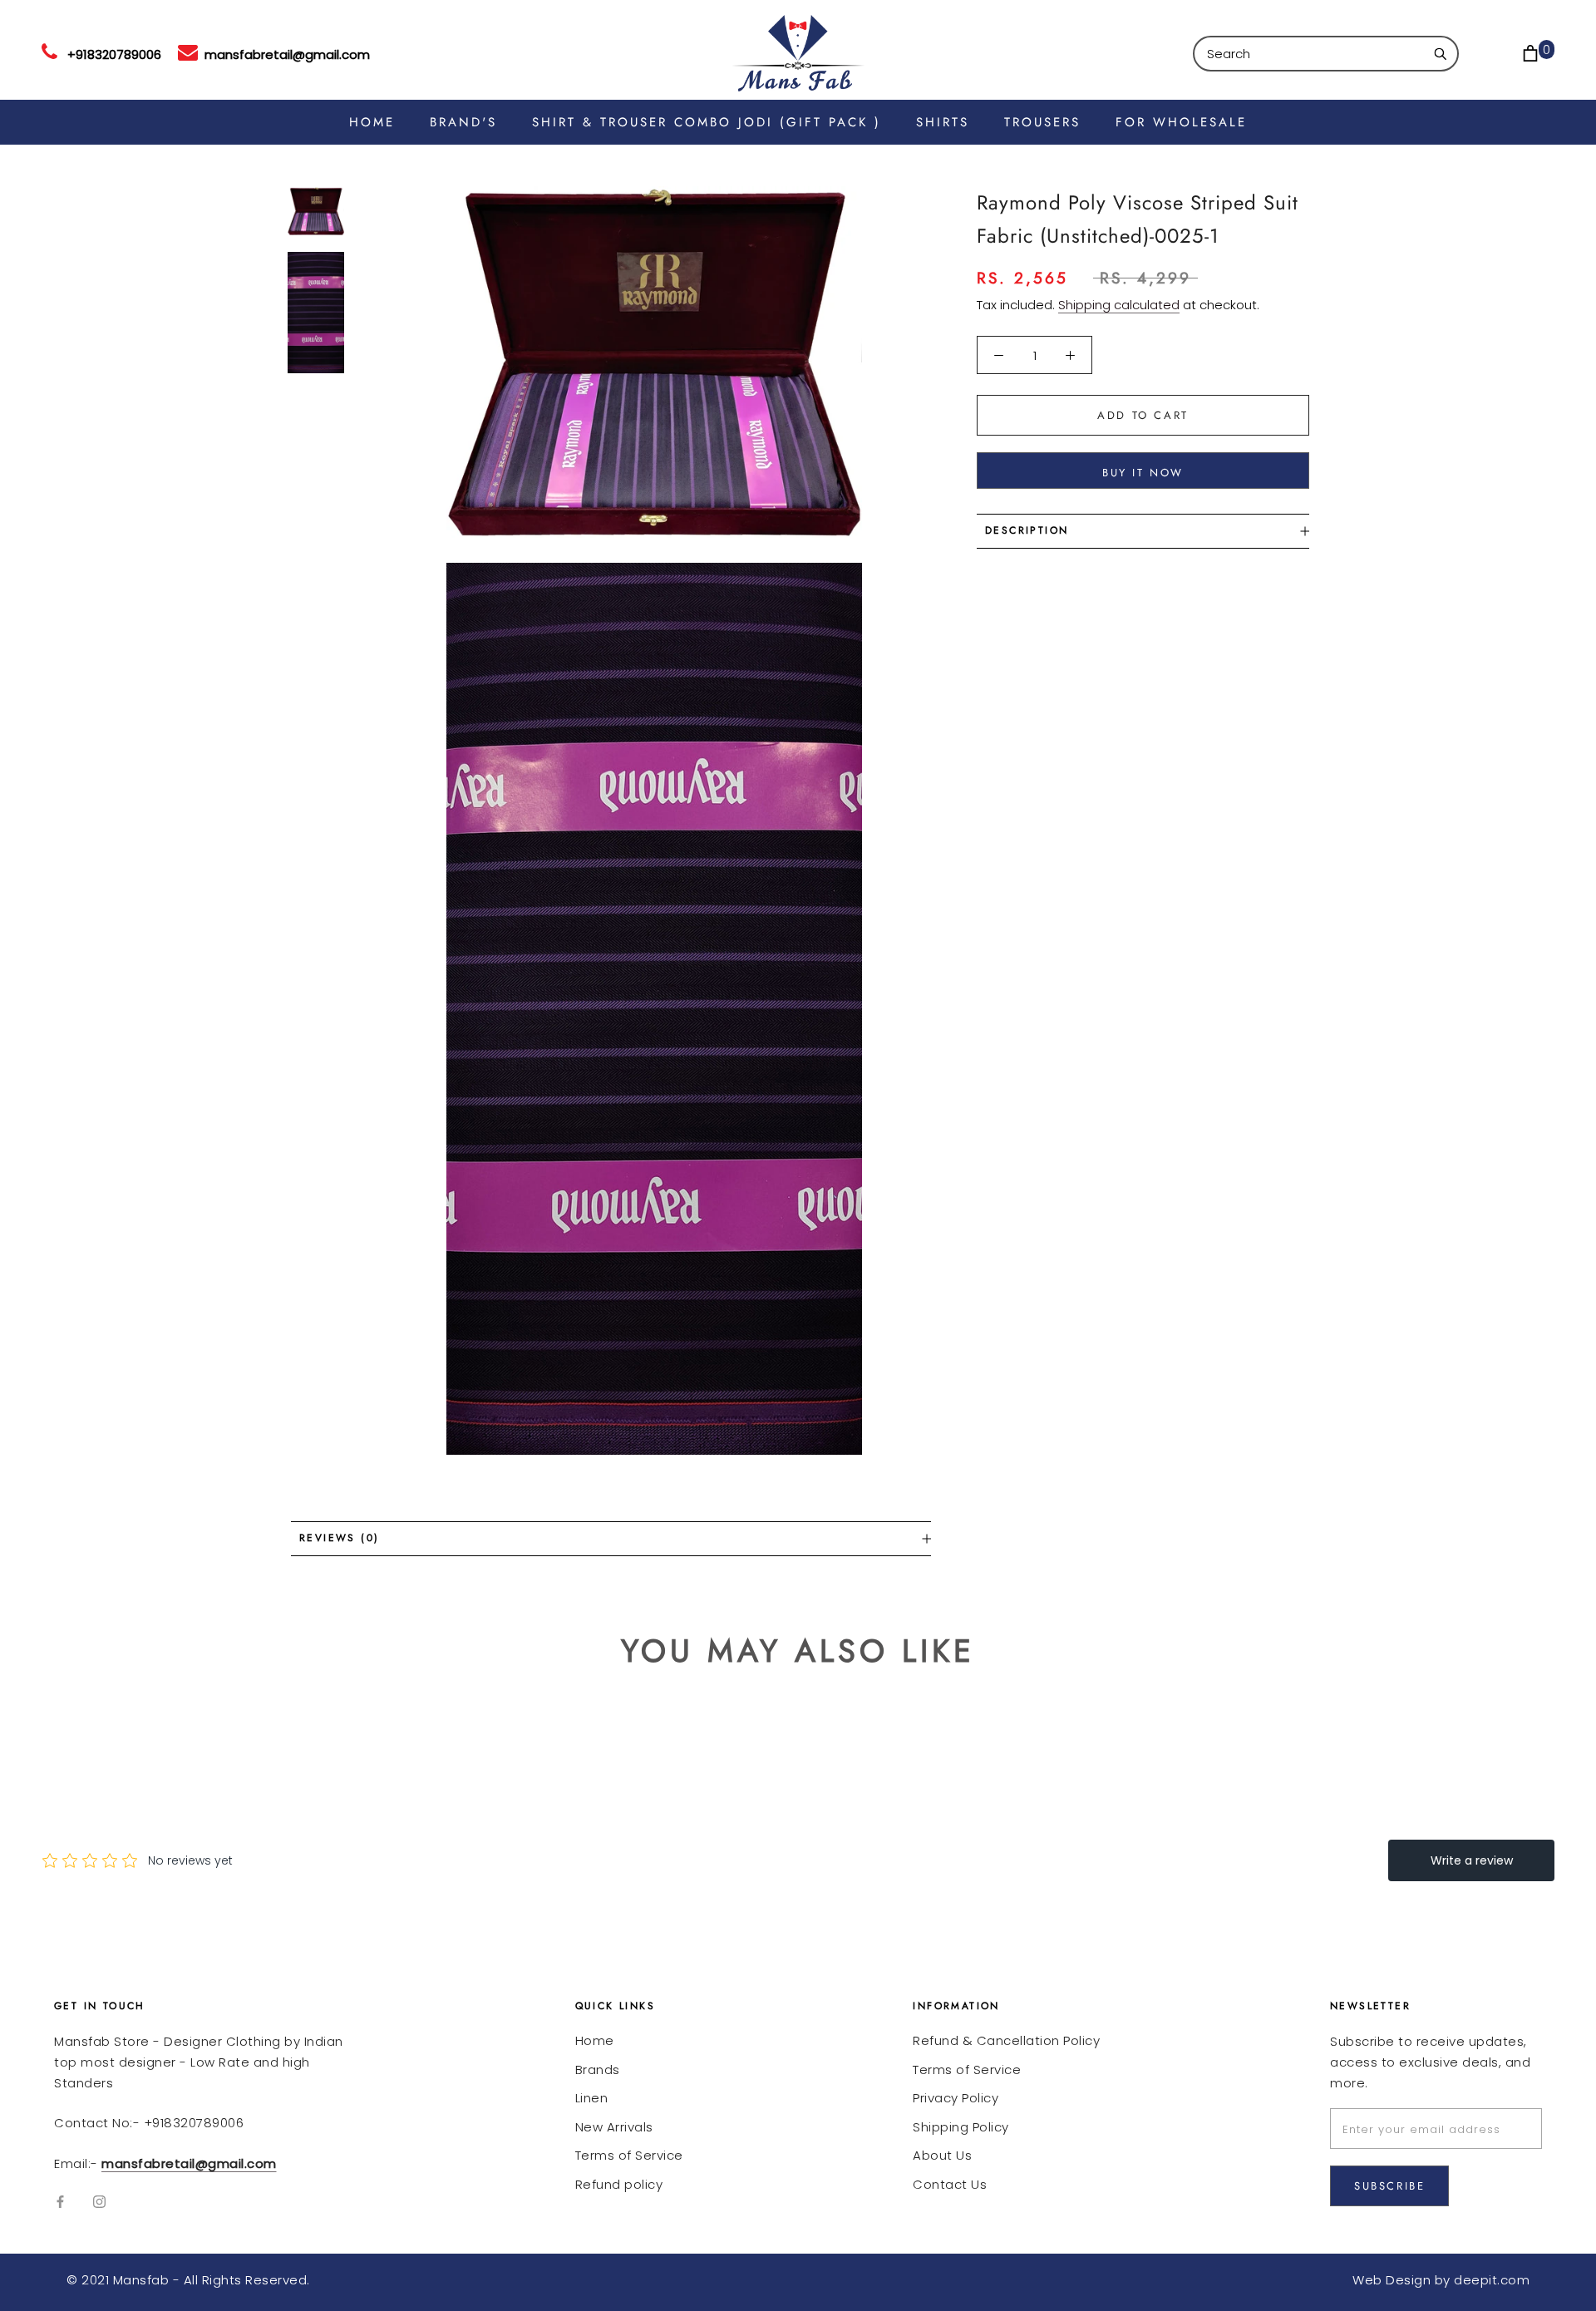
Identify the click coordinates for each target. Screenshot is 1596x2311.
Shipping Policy (961, 2127)
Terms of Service (629, 2155)
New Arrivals (614, 2127)
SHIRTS (943, 122)
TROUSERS (1042, 122)
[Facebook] (60, 2202)
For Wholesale (1181, 122)
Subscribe (1389, 2186)
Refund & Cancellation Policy (1006, 2040)
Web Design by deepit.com (1441, 2280)
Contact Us (950, 2184)
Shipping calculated (1119, 305)
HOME (372, 122)
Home (595, 2040)
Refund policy (619, 2184)
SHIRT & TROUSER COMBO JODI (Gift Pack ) (707, 122)
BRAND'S (463, 122)
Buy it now (1143, 473)
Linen (592, 2098)
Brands (598, 2070)
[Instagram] (99, 2202)
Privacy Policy (956, 2098)
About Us (942, 2155)
